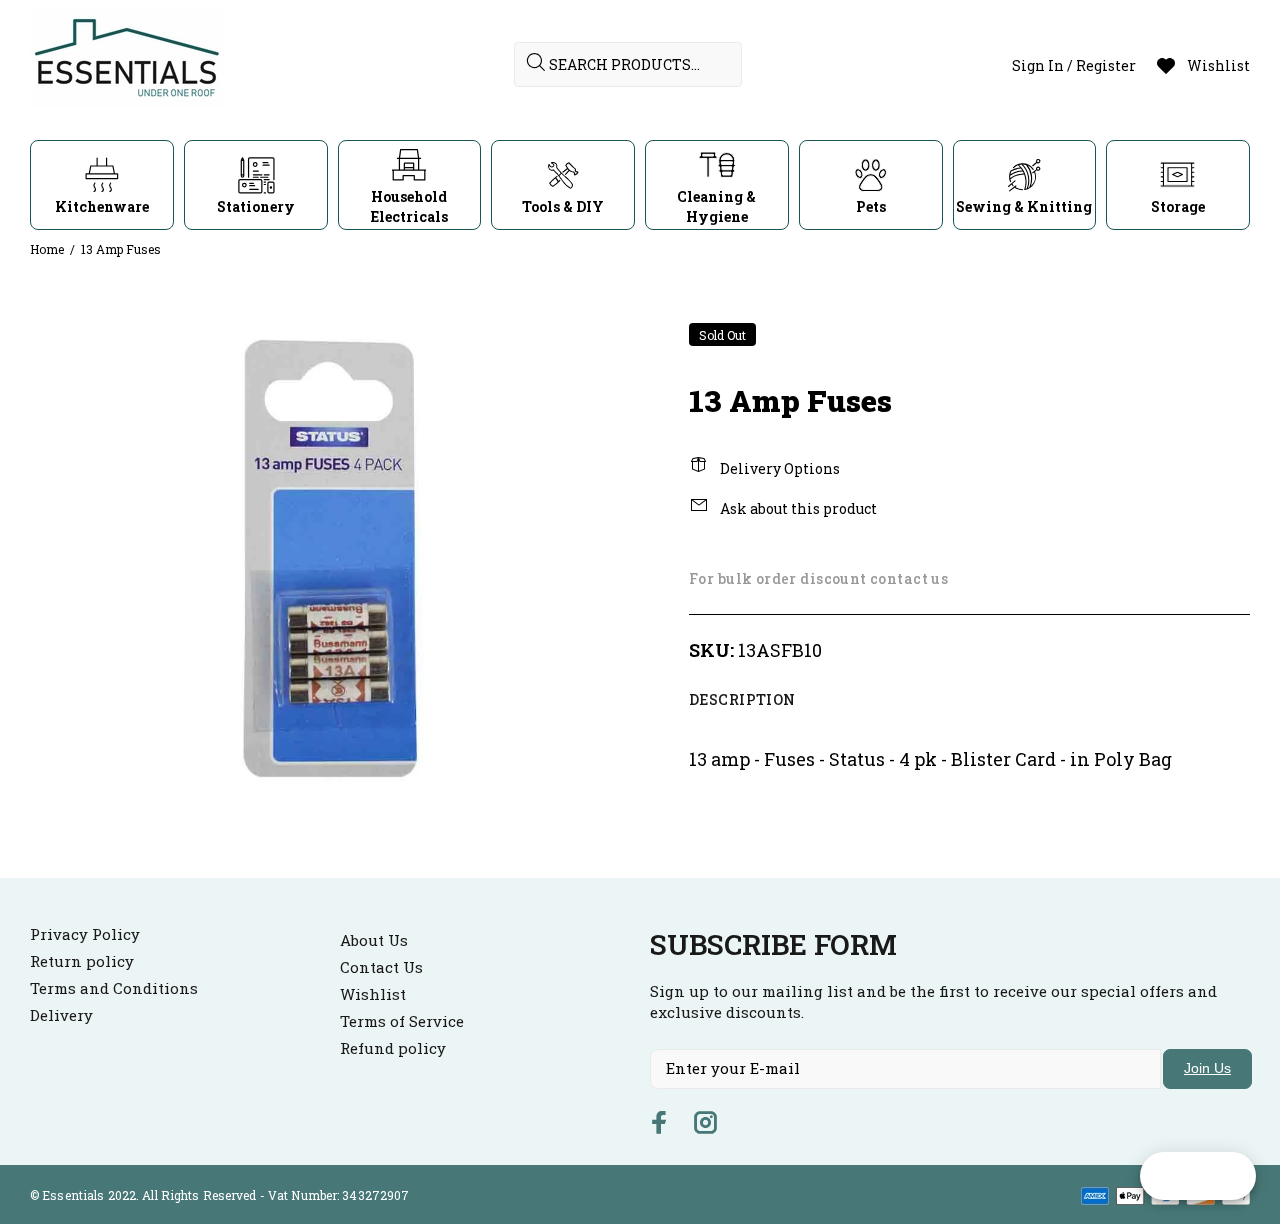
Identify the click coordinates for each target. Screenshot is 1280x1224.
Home (47, 249)
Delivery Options (778, 468)
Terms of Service (402, 1021)
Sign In (1038, 65)
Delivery (61, 1015)
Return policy (82, 961)
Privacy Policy (85, 934)
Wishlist (373, 994)
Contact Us (381, 967)
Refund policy (393, 1048)
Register (1106, 65)
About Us (374, 940)
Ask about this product (797, 508)
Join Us (1207, 1068)
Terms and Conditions (114, 988)
